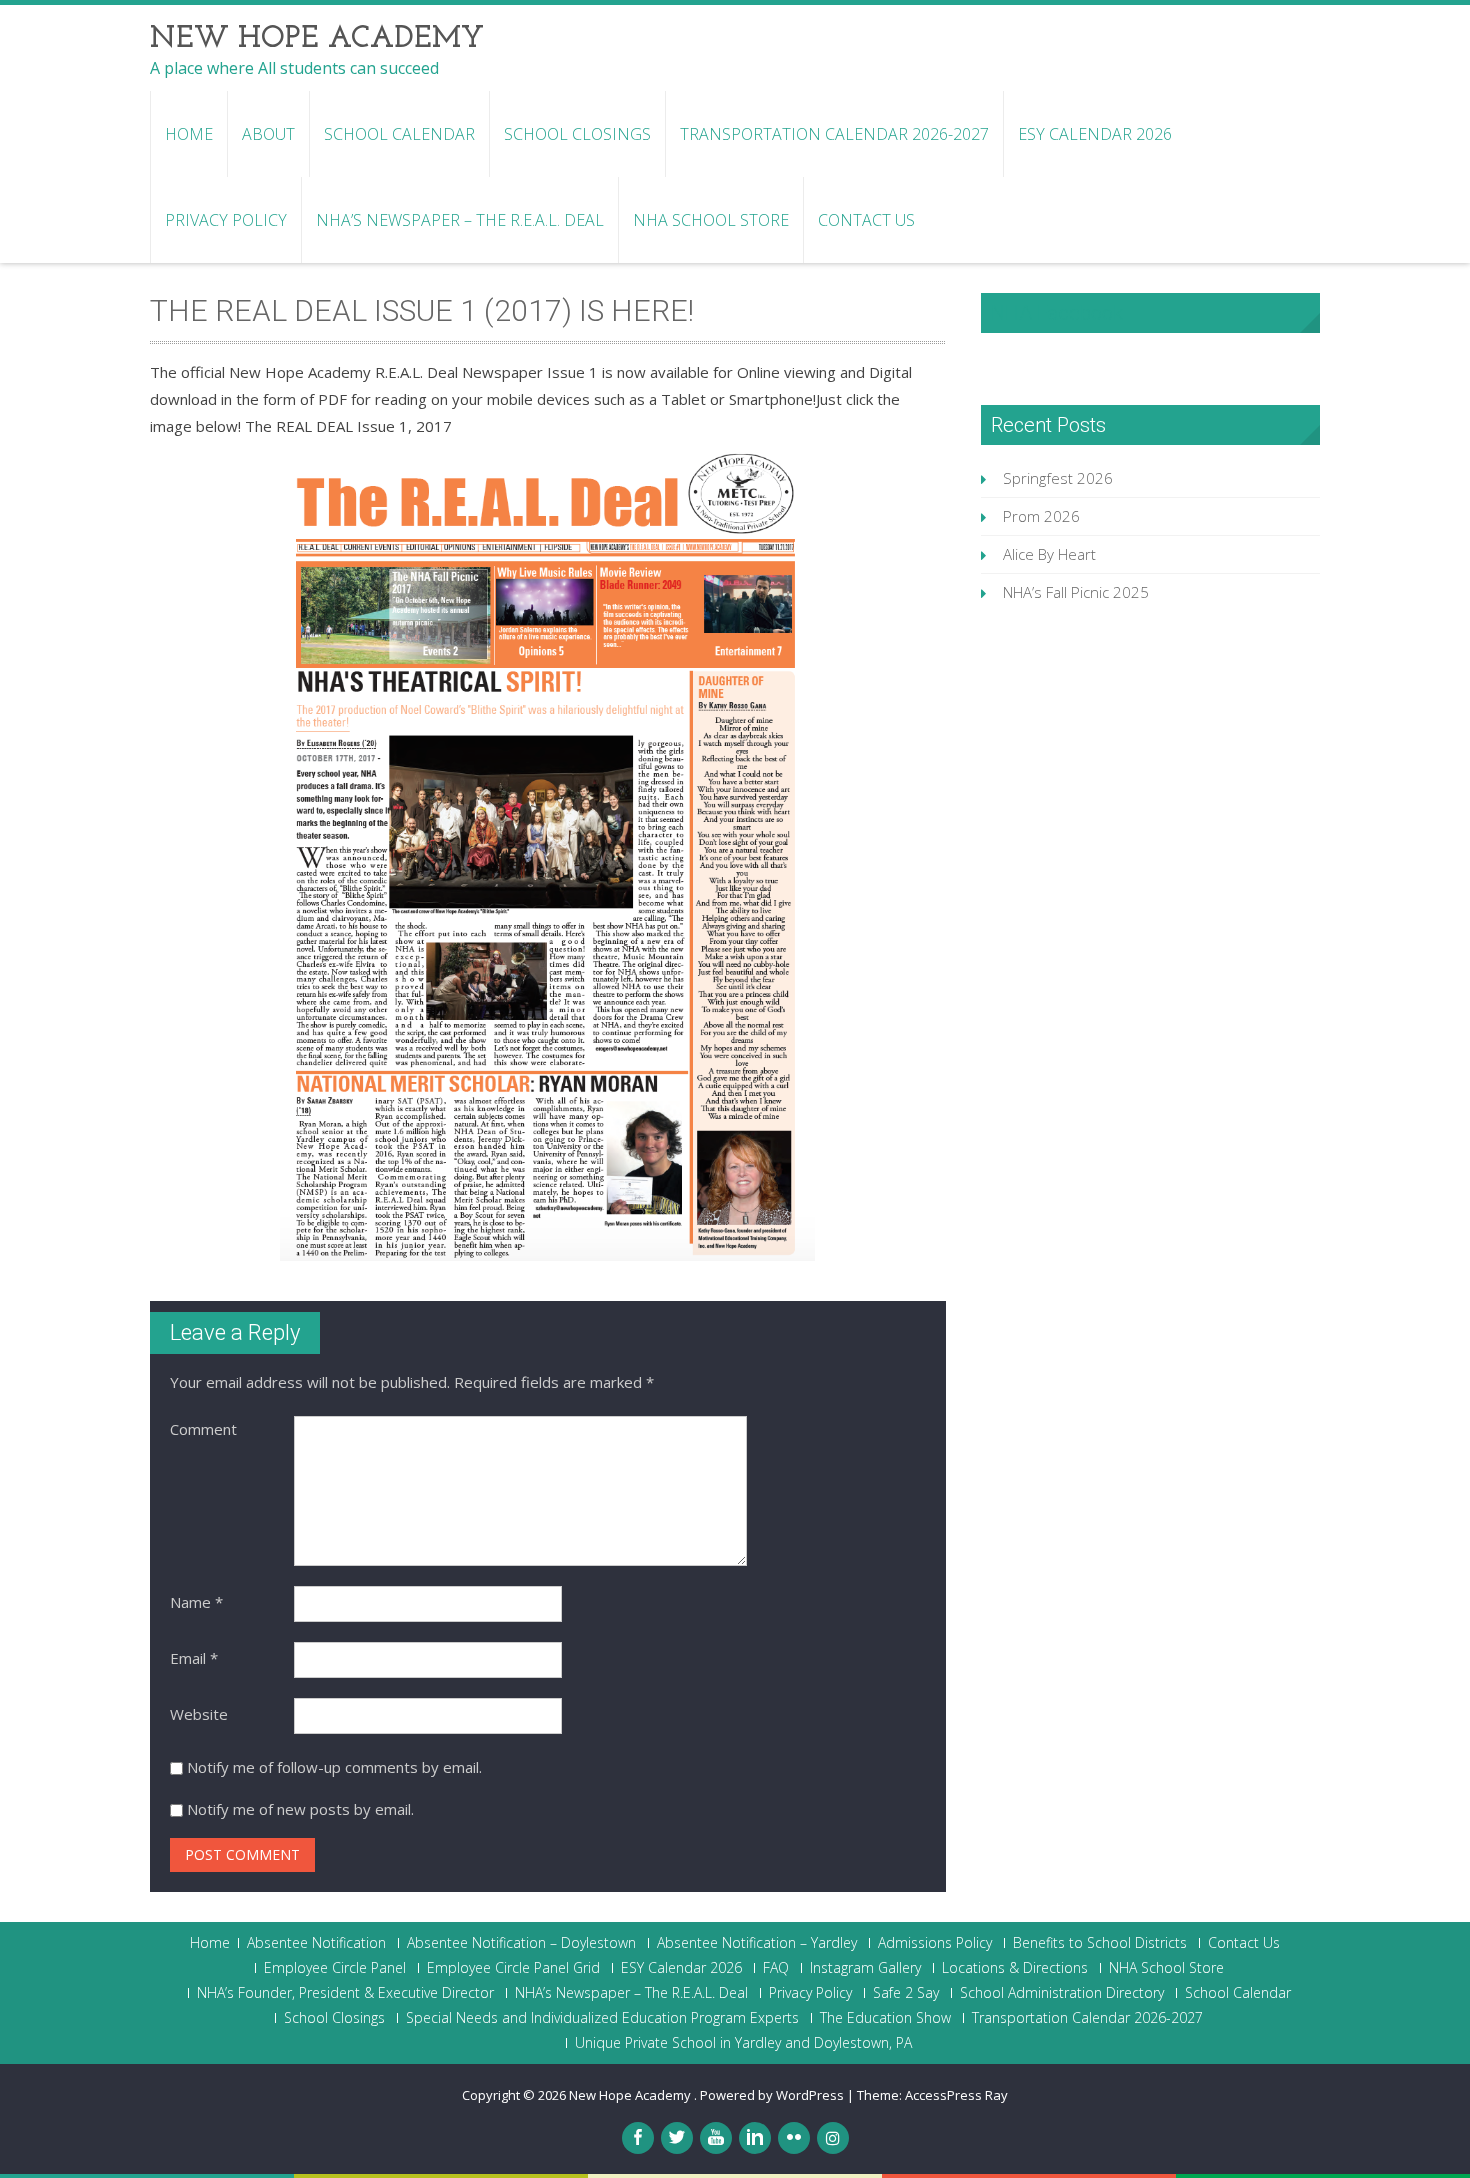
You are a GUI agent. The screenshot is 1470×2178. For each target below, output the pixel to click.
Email (194, 1658)
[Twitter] (677, 2138)
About (268, 134)
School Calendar (399, 134)
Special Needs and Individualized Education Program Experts (602, 2018)
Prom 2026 (1041, 516)
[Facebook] (638, 2138)
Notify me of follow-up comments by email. (334, 1767)
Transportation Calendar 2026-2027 (834, 134)
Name (196, 1602)
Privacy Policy (226, 220)
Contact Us (866, 220)
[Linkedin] (755, 2138)
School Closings (577, 134)
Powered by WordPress (772, 2095)
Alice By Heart (1049, 554)
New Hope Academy (631, 2095)
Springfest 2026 (1058, 478)
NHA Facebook (1057, 313)
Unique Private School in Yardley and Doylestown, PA (743, 2043)
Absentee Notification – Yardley (757, 1943)
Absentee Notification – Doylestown (521, 1943)
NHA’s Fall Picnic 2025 (1076, 592)
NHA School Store (711, 220)
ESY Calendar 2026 (1095, 134)
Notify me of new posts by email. (300, 1809)
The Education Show (885, 2018)
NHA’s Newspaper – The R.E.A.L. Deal (460, 220)
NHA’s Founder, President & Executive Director (345, 1993)
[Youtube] (716, 2138)
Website (199, 1714)
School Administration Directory (1062, 1993)
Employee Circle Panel (335, 1968)
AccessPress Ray (956, 2095)
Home (189, 134)
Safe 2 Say (906, 1993)
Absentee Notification (316, 1943)
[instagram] (833, 2138)
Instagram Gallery (865, 1968)
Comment (203, 1429)
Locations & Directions (1015, 1968)
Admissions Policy (935, 1943)
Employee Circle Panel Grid (513, 1968)
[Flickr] (794, 2138)
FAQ (776, 1968)
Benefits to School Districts (1100, 1943)
